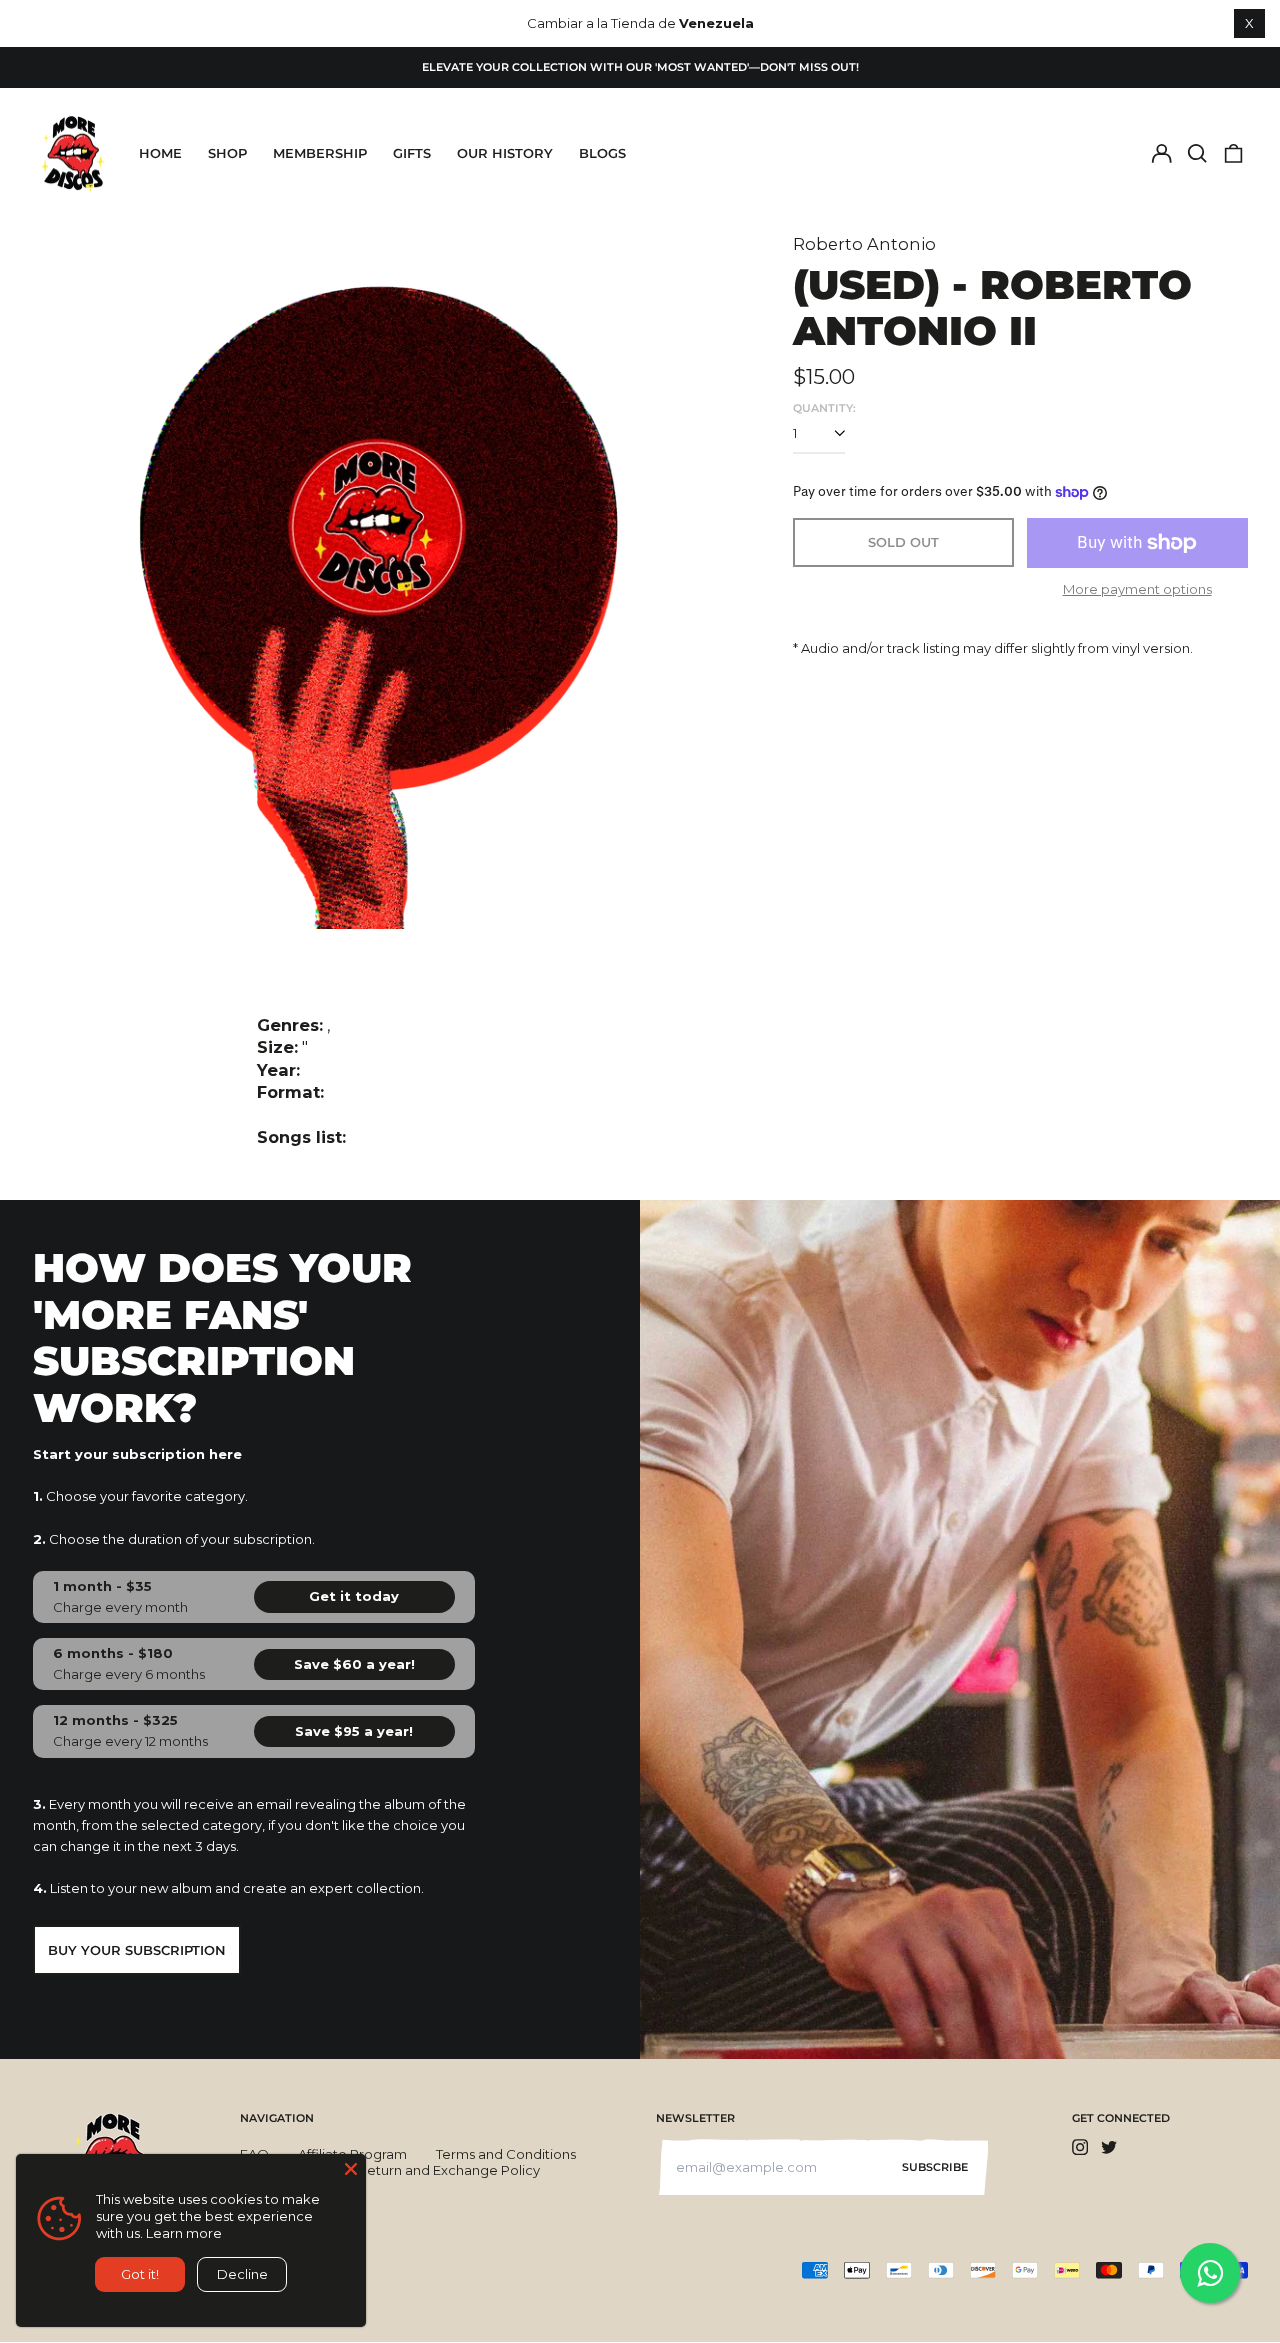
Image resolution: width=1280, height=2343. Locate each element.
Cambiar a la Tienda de (640, 23)
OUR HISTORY (505, 153)
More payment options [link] (1137, 589)
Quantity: (824, 408)
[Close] (351, 2169)
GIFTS (412, 153)
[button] (1197, 153)
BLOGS (602, 153)
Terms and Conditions (506, 2154)
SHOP (227, 153)
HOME (160, 153)
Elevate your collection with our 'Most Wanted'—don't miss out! (640, 67)
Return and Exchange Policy (449, 2170)
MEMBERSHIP (320, 153)
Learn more (184, 2233)
